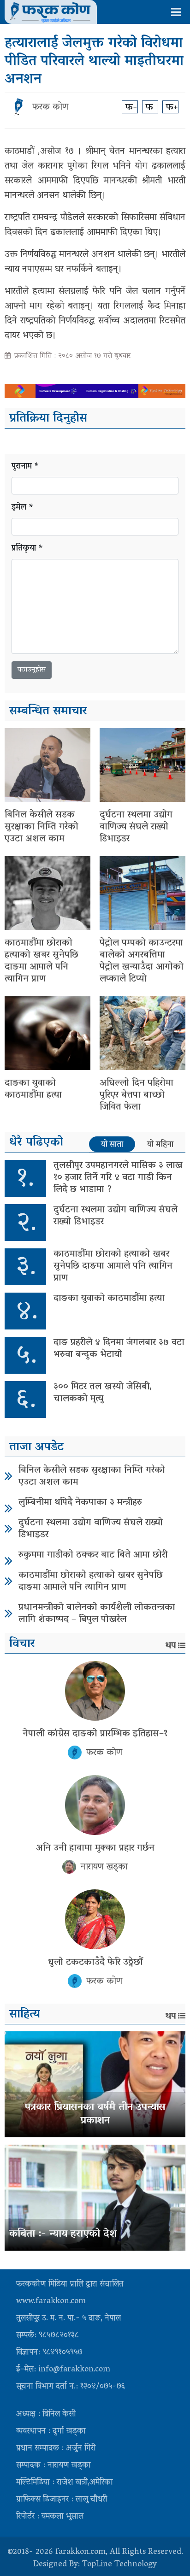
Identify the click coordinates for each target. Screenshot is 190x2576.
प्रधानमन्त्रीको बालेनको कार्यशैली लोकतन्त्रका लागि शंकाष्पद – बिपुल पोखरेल (97, 1614)
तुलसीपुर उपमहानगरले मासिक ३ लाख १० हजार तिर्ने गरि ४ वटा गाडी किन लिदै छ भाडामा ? (118, 1178)
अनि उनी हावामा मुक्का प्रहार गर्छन (95, 1848)
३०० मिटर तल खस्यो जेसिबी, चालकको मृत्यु (103, 1393)
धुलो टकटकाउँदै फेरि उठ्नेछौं (95, 1963)
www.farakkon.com (51, 2302)
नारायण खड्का (104, 1867)
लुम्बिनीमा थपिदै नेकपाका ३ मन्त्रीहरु (80, 1503)
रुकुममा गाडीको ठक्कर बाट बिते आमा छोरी (93, 1555)
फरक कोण (50, 107)
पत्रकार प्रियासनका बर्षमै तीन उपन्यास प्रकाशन (95, 2114)
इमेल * (23, 508)
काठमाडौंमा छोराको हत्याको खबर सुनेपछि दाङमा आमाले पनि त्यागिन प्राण (42, 961)
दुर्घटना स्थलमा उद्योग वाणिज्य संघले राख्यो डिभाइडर (136, 827)
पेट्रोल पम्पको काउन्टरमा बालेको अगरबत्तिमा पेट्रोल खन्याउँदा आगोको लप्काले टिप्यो (142, 961)
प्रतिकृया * (27, 549)
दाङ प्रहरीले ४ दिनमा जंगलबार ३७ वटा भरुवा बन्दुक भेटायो (119, 1349)
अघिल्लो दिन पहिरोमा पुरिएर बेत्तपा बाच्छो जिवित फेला (137, 1095)
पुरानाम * (25, 467)
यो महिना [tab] (160, 1145)
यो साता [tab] (112, 1145)
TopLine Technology (119, 2565)
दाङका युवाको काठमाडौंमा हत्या (33, 1089)
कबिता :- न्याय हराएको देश (63, 2235)
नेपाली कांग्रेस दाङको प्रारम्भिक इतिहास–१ (95, 1734)
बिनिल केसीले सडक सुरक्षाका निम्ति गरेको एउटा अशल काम (42, 827)
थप (171, 1646)
